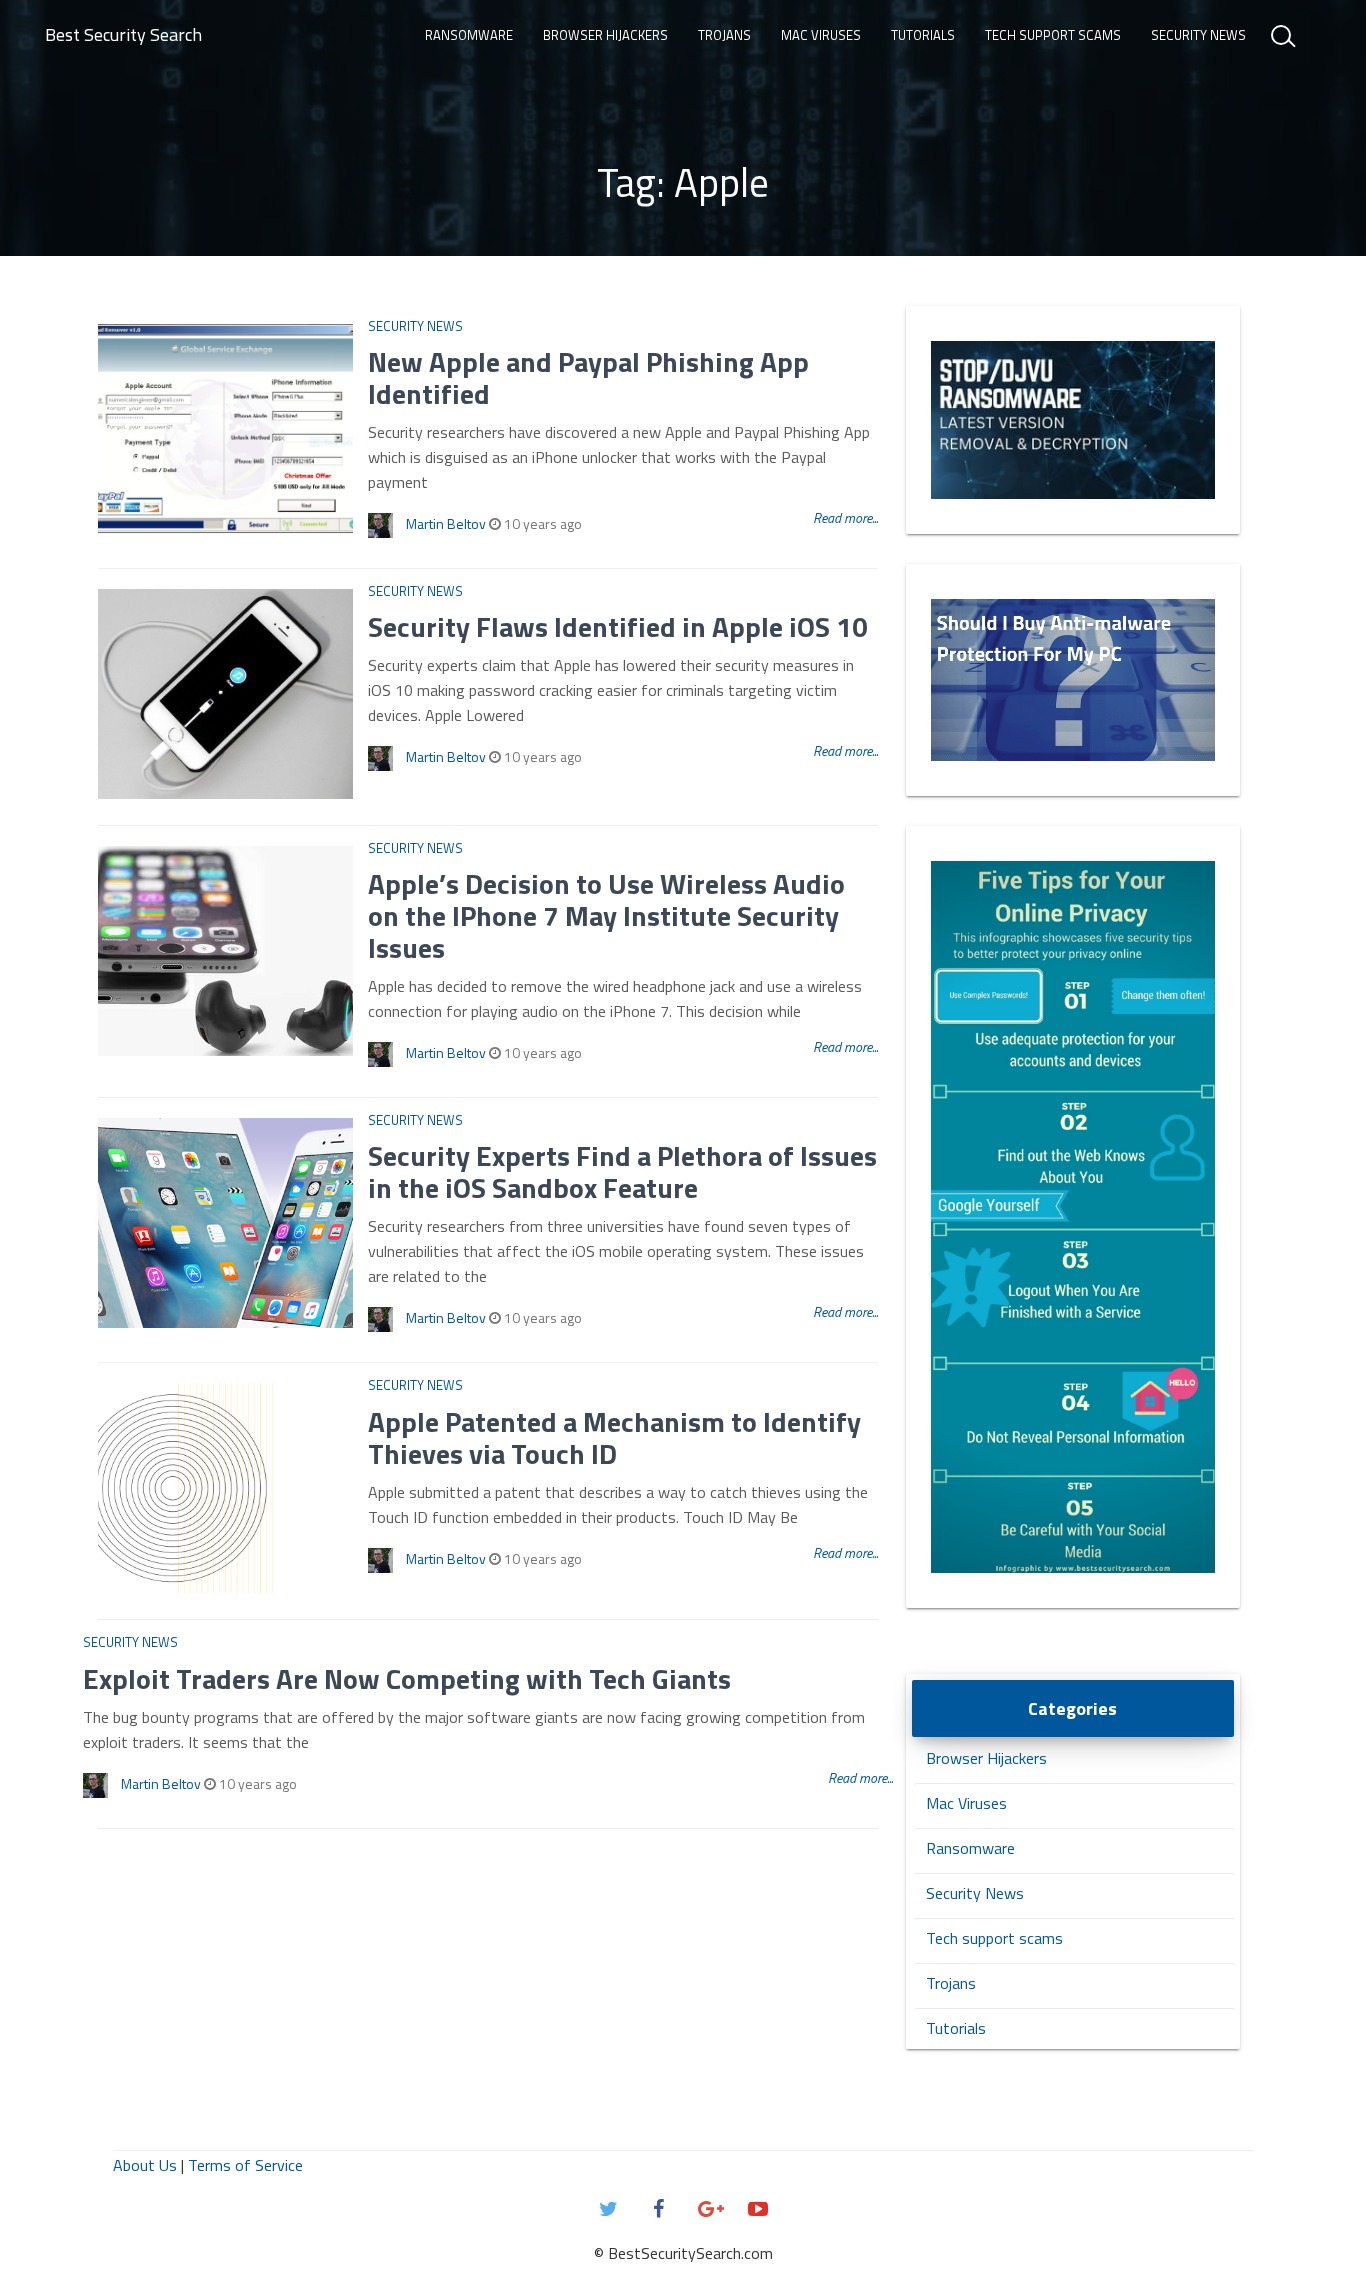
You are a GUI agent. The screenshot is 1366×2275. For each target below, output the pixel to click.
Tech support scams (1053, 35)
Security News (1198, 35)
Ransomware (469, 35)
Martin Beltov (446, 523)
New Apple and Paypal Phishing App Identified (588, 377)
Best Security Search (123, 34)
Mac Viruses (821, 35)
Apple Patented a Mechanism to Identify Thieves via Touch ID (614, 1437)
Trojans (724, 35)
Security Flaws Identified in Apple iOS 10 (618, 626)
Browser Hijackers (605, 35)
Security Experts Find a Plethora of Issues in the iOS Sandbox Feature (622, 1171)
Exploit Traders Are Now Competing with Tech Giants (407, 1678)
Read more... (845, 517)
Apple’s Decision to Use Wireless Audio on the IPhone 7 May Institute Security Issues (606, 915)
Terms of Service (245, 2165)
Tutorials (923, 35)
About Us (145, 2165)
